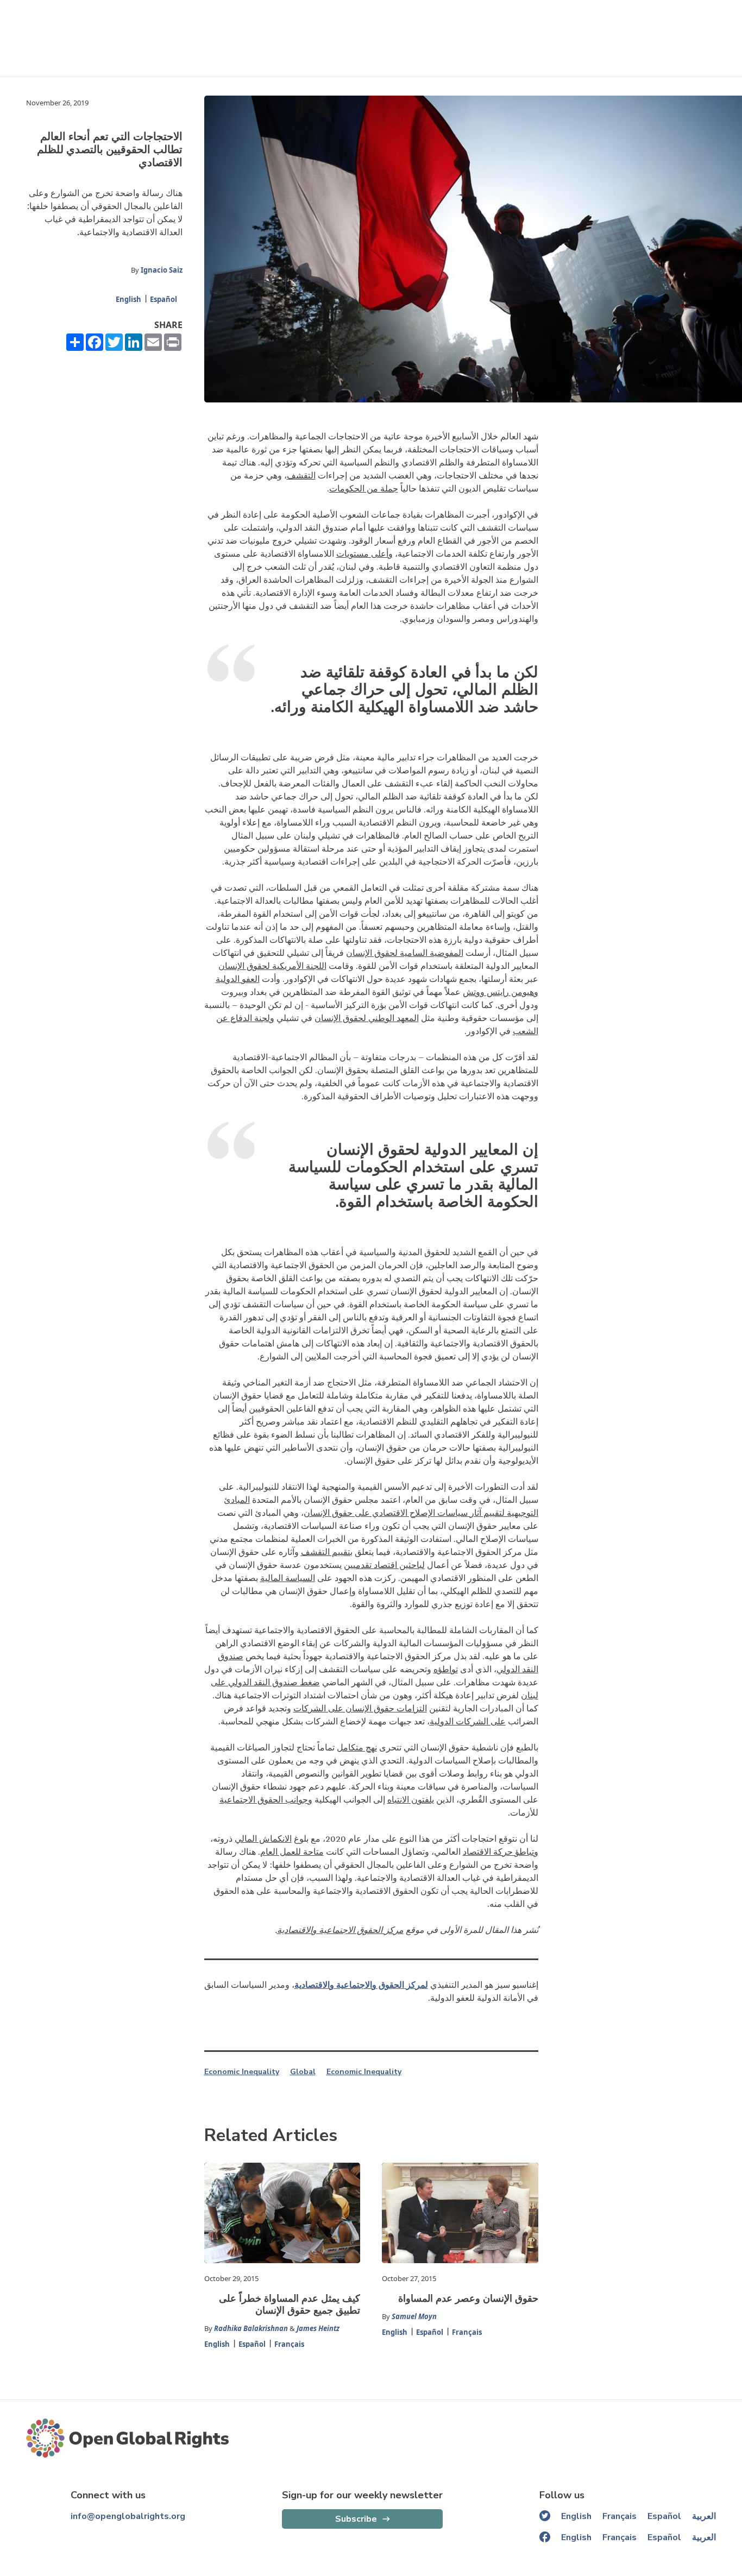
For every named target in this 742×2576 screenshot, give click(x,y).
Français (289, 2344)
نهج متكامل (357, 1748)
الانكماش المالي (263, 1839)
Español (164, 299)
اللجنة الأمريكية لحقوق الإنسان (272, 966)
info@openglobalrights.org (128, 2516)
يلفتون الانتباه (411, 1800)
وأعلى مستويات (364, 554)
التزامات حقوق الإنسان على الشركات (360, 1709)
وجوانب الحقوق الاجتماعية (266, 1800)
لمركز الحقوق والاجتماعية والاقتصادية (361, 1985)
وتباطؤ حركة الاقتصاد (501, 1852)
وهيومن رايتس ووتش (501, 992)
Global (303, 2072)
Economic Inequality (242, 2072)
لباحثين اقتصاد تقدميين (384, 1565)
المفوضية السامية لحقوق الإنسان (405, 953)
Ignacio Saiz (162, 270)
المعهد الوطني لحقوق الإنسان (367, 1018)
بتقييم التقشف (327, 1552)
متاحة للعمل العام (292, 1852)
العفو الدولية (238, 979)
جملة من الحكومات (364, 489)
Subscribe (356, 2519)
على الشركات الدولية (468, 1722)
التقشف (301, 476)
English (128, 299)
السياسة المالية (288, 1578)
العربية (704, 2516)
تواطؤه (446, 1670)
